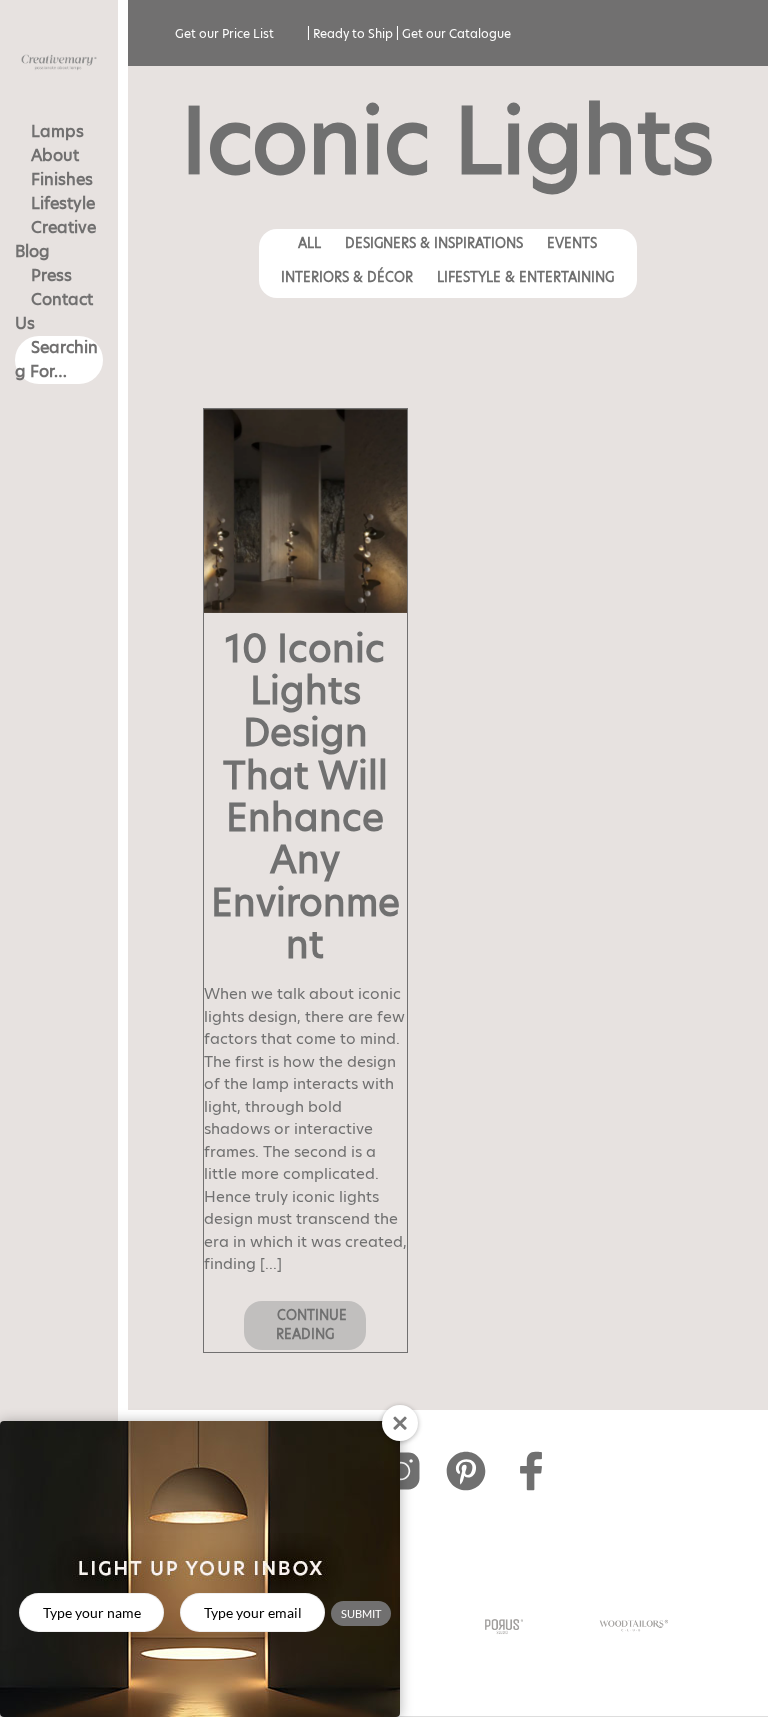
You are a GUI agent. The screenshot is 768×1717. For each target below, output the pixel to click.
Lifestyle (63, 203)
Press (51, 275)
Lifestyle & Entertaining (525, 277)
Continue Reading (310, 1325)
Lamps (57, 131)
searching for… (56, 359)
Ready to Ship (353, 33)
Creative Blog (55, 239)
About (55, 155)
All (309, 243)
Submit (361, 1613)
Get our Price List (224, 33)
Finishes (62, 179)
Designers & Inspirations (434, 243)
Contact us (54, 311)
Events (572, 243)
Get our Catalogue (456, 33)
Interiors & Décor (347, 277)
